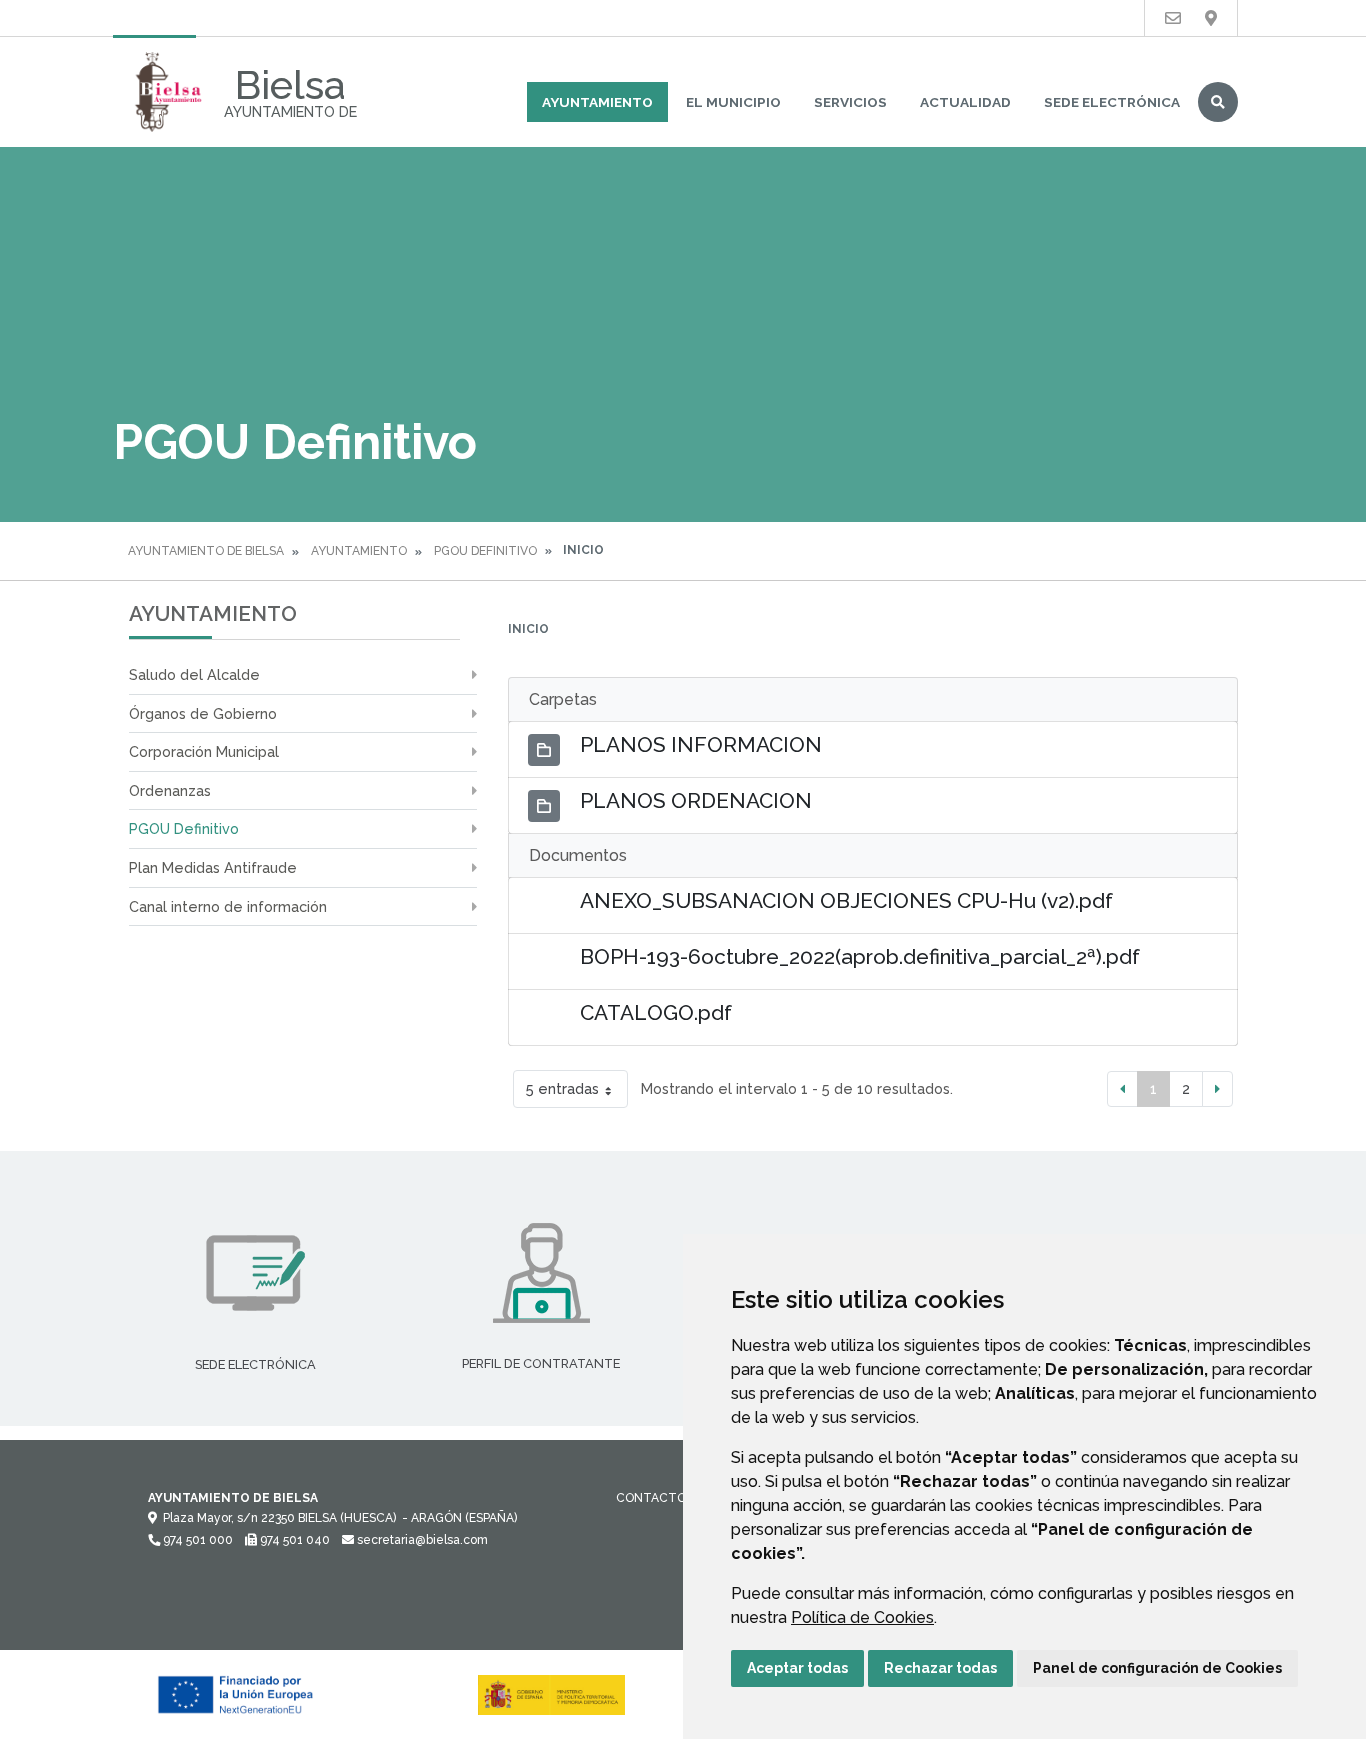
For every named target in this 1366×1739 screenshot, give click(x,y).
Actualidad (965, 102)
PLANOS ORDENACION (696, 800)
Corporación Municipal (204, 751)
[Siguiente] (1217, 1089)
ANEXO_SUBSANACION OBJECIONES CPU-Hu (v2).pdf (846, 900)
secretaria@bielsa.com (421, 1540)
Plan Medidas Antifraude (213, 867)
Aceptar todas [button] (797, 1668)
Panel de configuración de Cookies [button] (1157, 1668)
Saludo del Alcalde (194, 674)
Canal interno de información (228, 906)
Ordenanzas (170, 790)
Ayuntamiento (597, 102)
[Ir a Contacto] (1173, 18)
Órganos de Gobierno (203, 713)
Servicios (850, 102)
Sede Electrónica (1112, 102)
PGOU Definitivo (485, 551)
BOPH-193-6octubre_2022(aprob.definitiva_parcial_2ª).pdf (860, 956)
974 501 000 (196, 1540)
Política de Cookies (862, 1617)
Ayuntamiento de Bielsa (206, 551)
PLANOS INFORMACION (701, 744)
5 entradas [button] (562, 1088)
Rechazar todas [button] (940, 1668)
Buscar (1218, 102)
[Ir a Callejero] (1211, 18)
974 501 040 (293, 1540)
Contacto (651, 1498)
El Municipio (733, 102)
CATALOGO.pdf (656, 1012)
